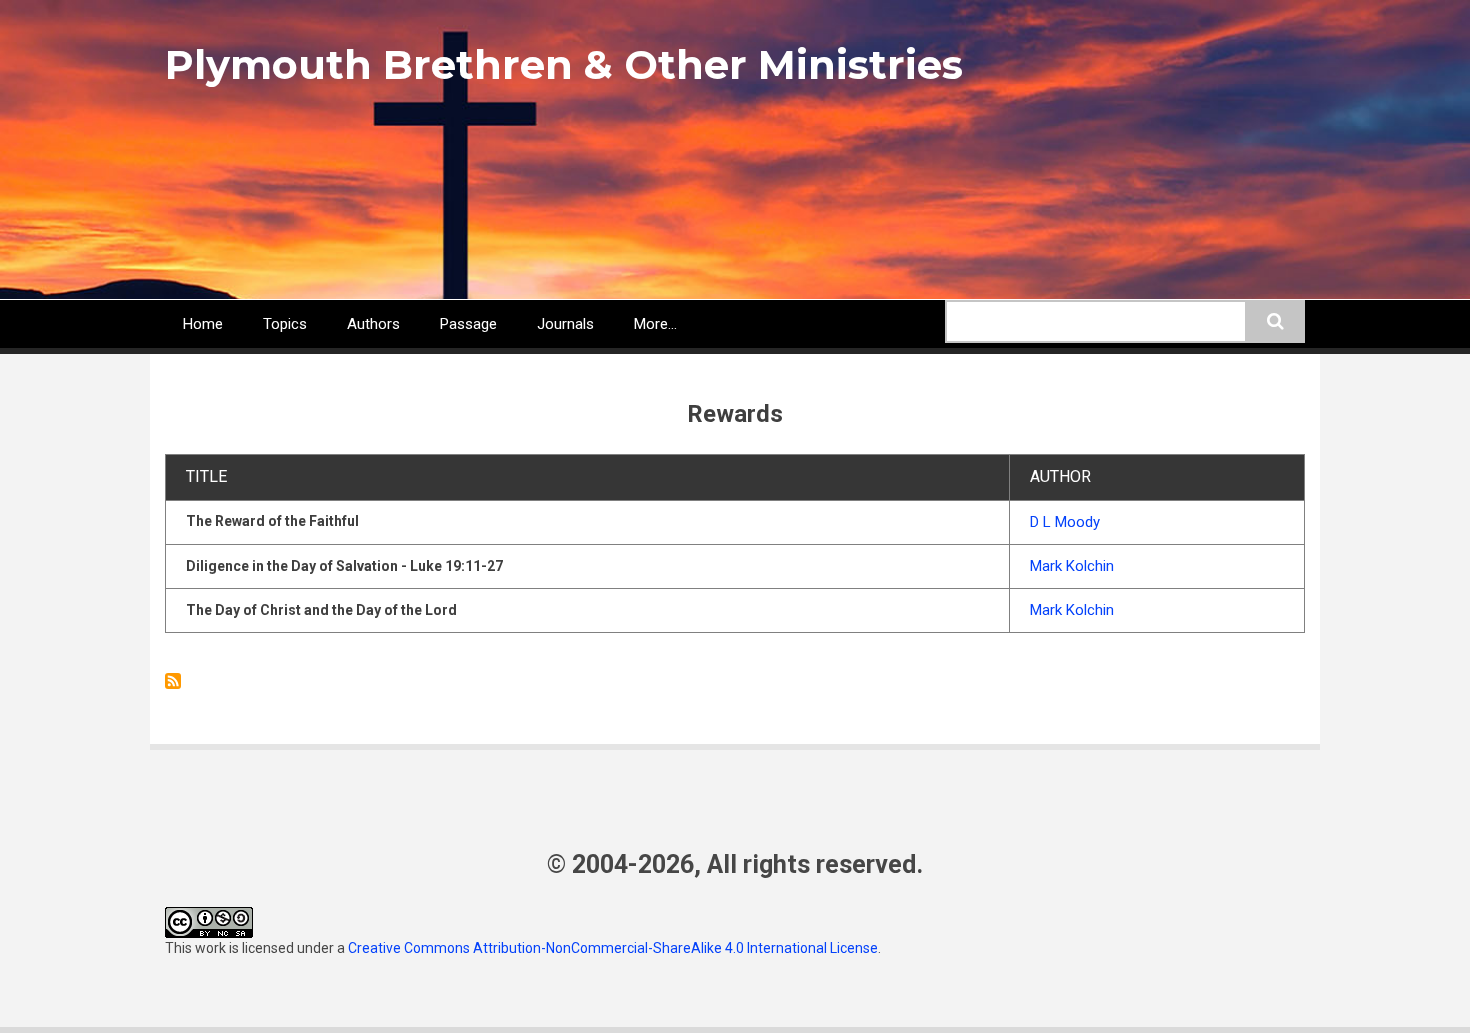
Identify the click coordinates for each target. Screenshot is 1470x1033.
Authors (373, 324)
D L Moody (1065, 522)
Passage (468, 324)
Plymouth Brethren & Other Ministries (564, 64)
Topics (285, 324)
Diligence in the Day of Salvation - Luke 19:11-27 (344, 566)
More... (655, 324)
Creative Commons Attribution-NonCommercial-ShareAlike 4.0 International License (613, 948)
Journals (565, 324)
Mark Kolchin (1072, 566)
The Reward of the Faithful (272, 521)
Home (203, 324)
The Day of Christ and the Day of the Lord (321, 610)
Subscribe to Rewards (173, 681)
